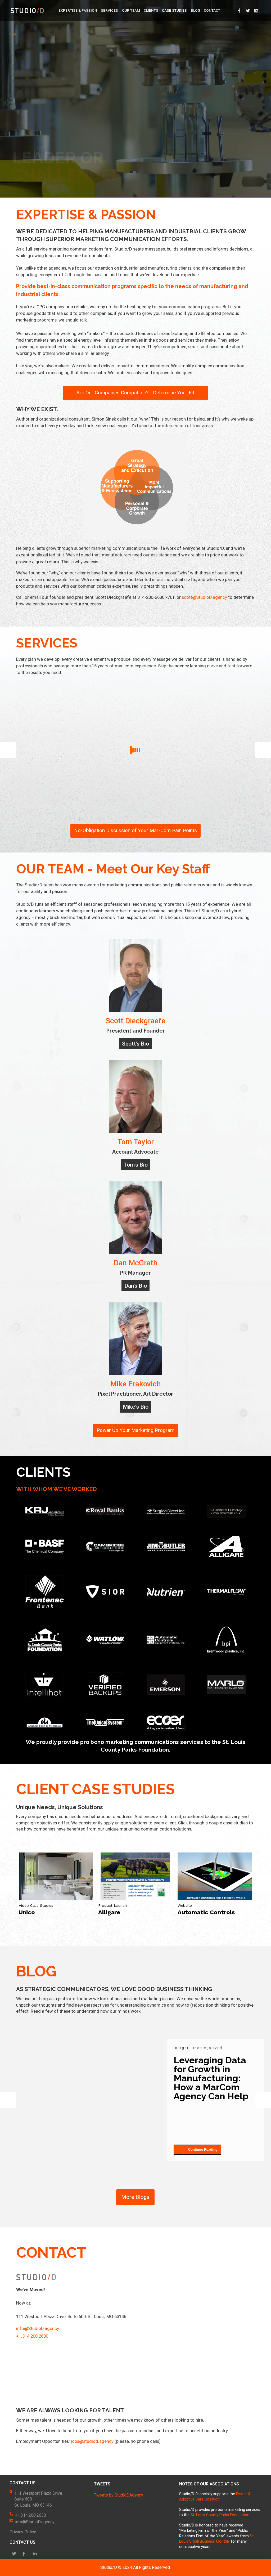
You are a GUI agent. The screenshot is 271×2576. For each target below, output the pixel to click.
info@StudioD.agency (38, 2328)
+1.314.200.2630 (32, 2336)
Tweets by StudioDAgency (119, 2495)
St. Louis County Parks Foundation (220, 2515)
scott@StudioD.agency (204, 597)
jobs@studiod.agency (92, 2441)
